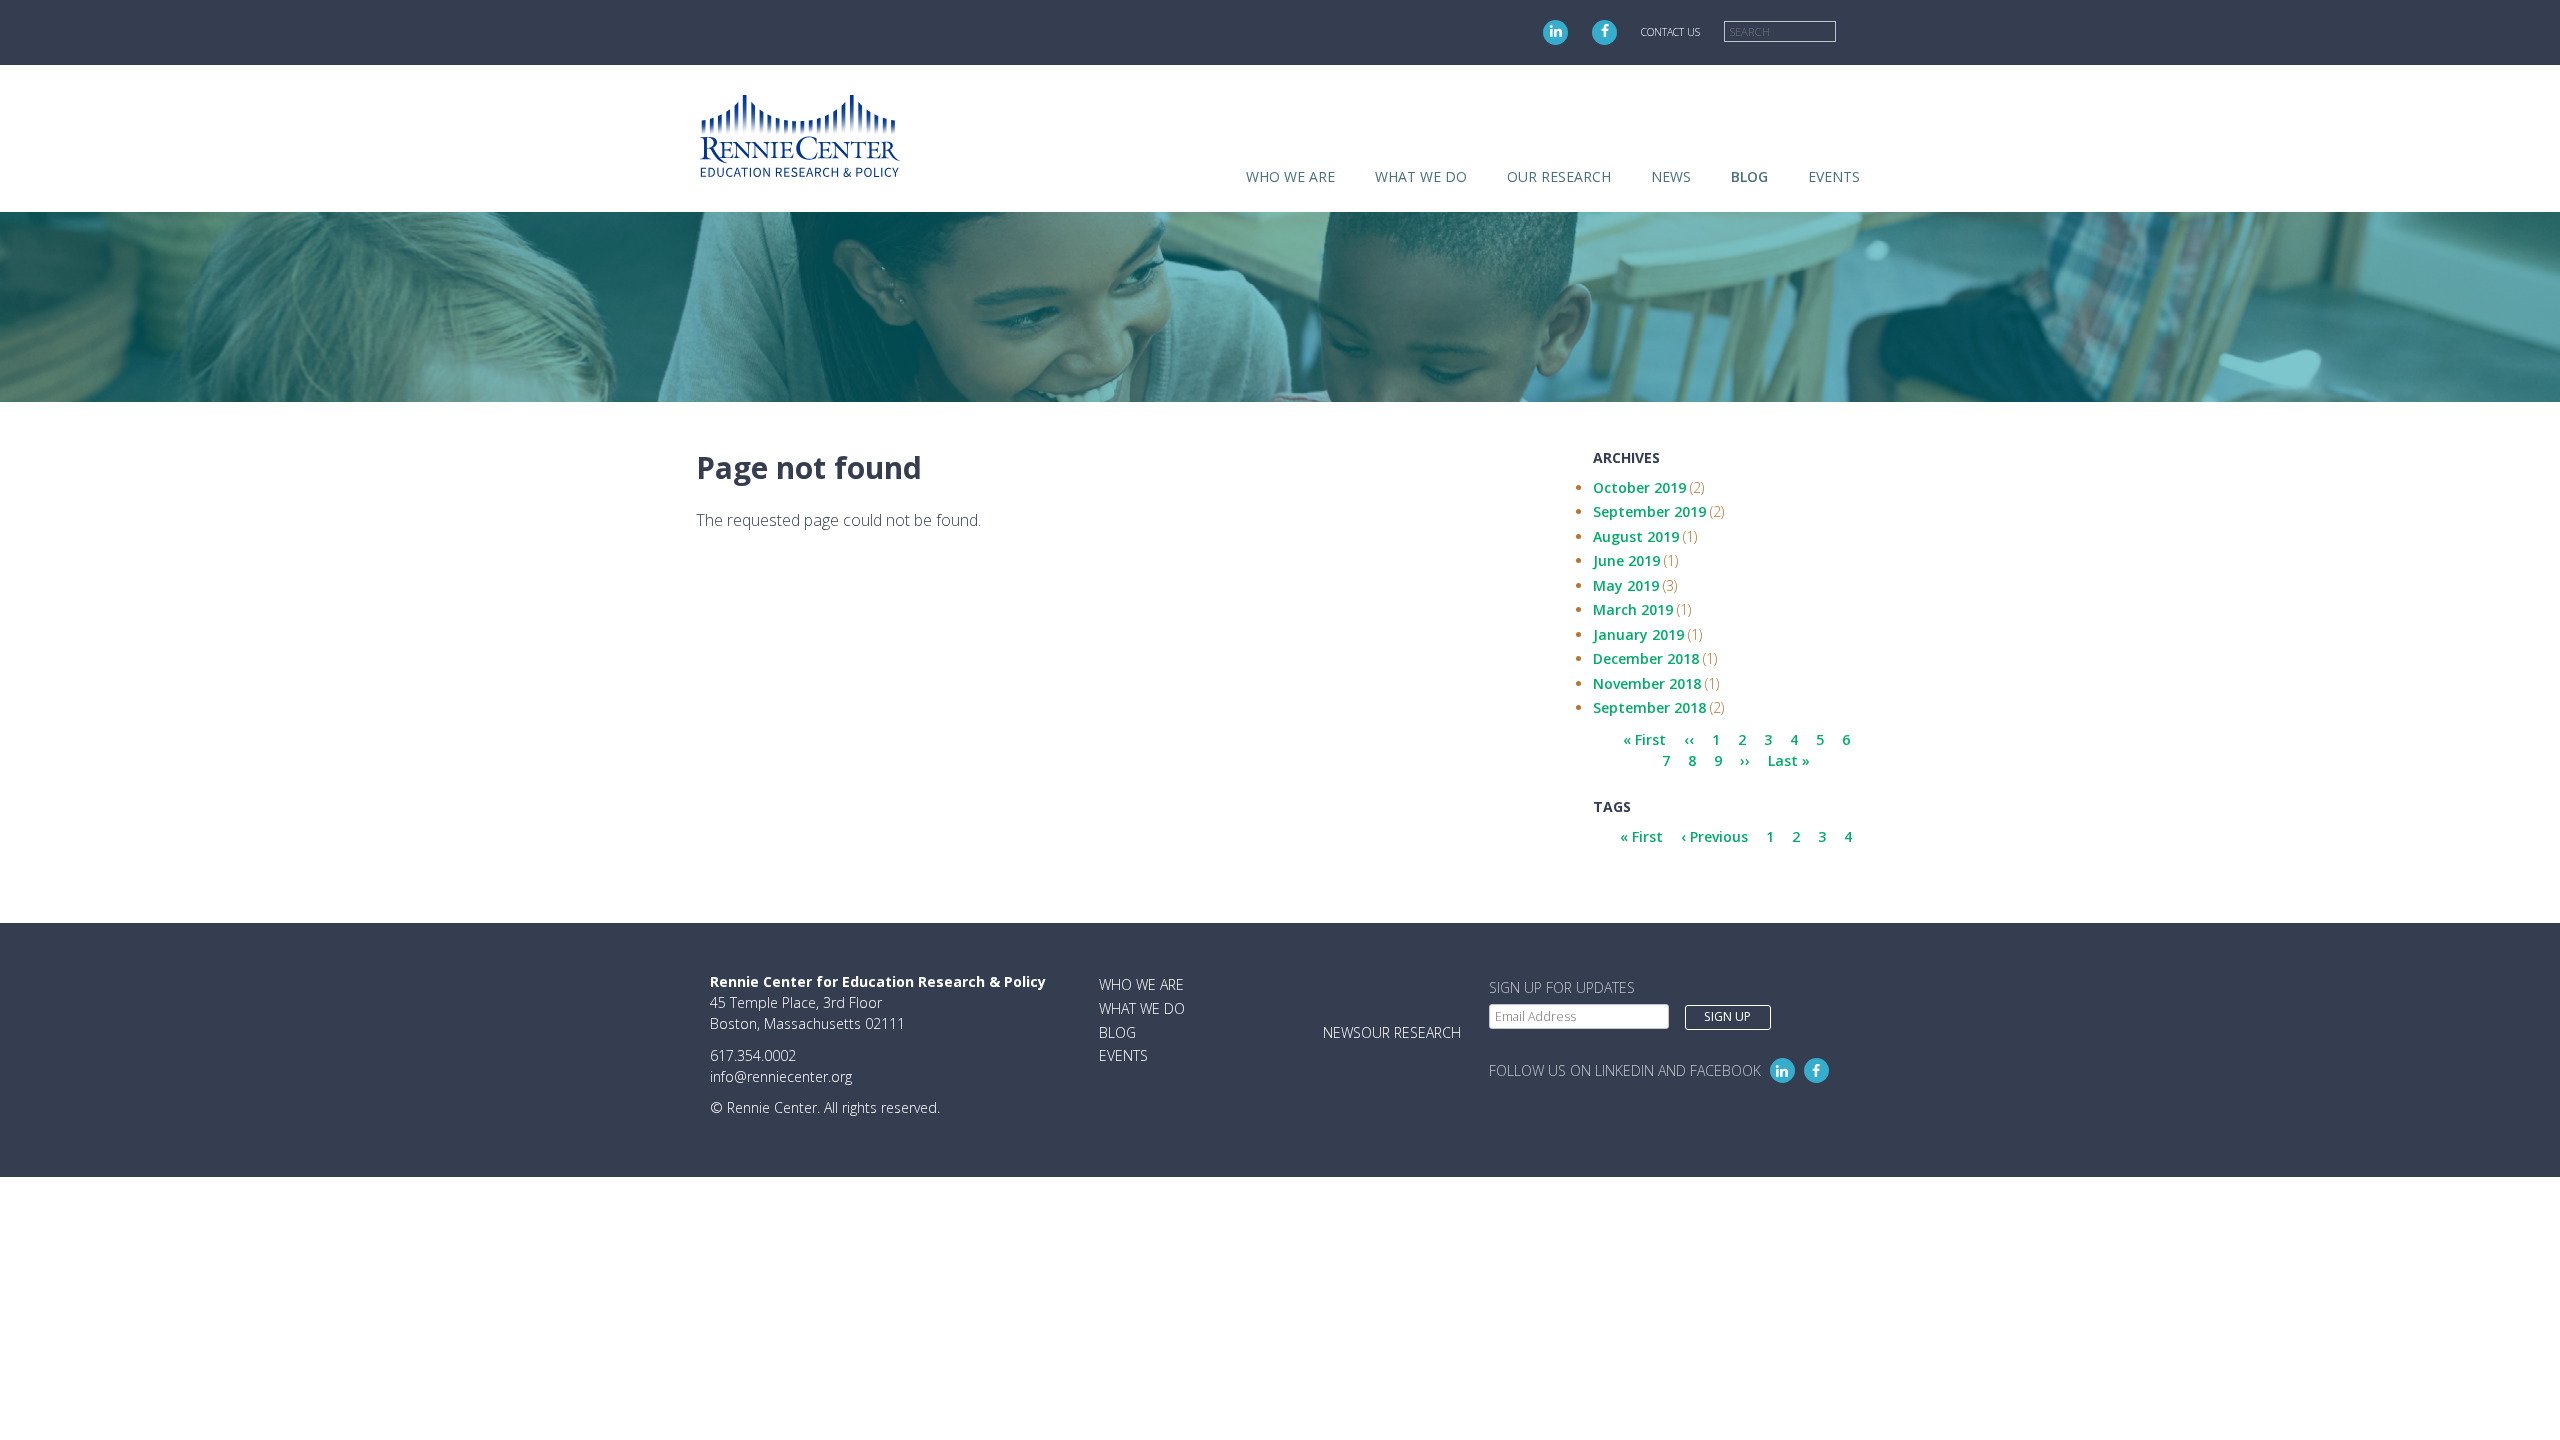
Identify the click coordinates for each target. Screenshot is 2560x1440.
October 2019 (1639, 487)
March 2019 (1633, 609)
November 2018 (1647, 683)
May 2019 (1626, 585)
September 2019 (1649, 511)
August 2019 (1636, 536)
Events (1834, 176)
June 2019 (1626, 560)
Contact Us (1670, 32)
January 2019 (1638, 634)
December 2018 (1646, 658)
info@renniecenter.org (781, 1076)
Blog (1749, 176)
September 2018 (1649, 707)
